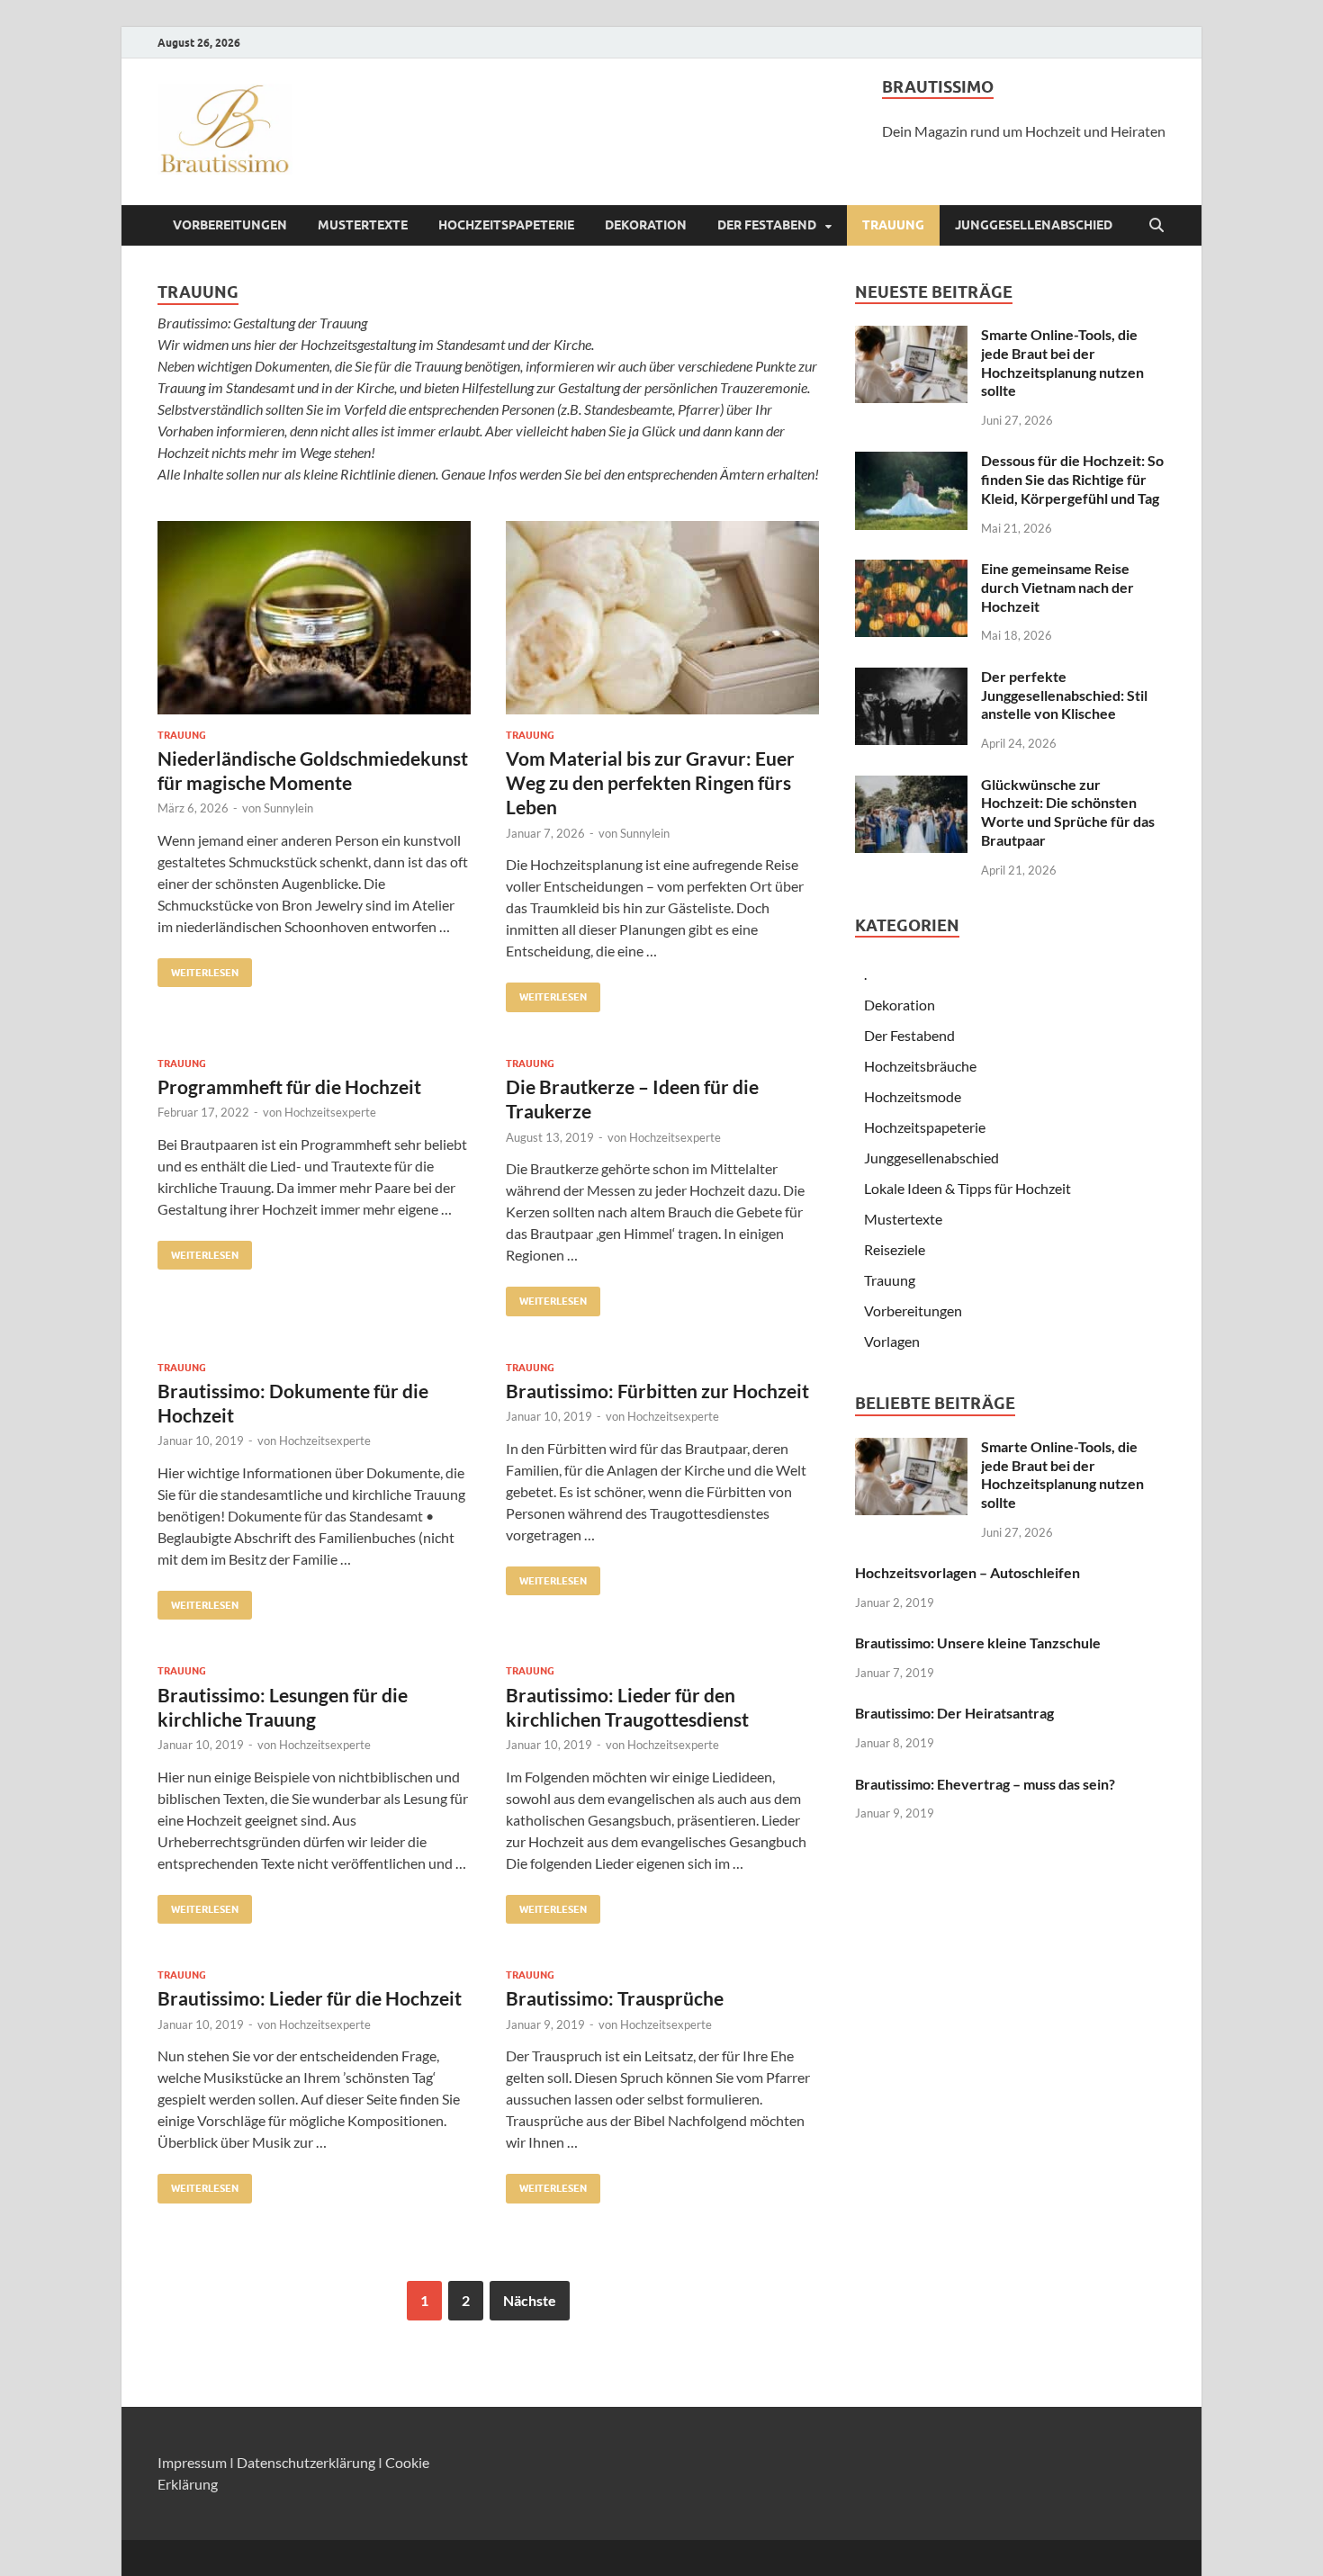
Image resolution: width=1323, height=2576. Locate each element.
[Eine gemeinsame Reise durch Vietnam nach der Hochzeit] (911, 570)
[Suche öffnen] (1156, 226)
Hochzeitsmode (913, 1096)
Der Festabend (767, 225)
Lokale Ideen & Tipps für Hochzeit (967, 1188)
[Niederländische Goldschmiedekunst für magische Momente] (314, 618)
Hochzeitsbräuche (920, 1066)
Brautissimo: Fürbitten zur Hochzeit (657, 1391)
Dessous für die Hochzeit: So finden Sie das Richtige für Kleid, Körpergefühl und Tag (1072, 479)
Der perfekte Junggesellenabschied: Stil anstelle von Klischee (1064, 695)
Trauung (893, 225)
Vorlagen (892, 1341)
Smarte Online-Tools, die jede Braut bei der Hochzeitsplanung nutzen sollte (1062, 362)
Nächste (530, 2300)
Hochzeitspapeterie (506, 225)
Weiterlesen (198, 969)
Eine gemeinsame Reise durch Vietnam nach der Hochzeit (1057, 587)
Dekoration (646, 225)
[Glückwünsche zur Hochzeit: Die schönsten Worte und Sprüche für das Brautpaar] (911, 786)
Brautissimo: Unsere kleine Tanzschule (978, 1643)
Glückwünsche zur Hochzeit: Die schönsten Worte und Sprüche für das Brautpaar (1068, 812)
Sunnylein (288, 808)
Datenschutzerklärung (306, 2462)
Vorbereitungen (230, 225)
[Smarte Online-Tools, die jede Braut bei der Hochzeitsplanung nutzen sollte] (911, 336)
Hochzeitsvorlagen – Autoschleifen (967, 1572)
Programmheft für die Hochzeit (289, 1086)
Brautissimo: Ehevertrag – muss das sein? (985, 1784)
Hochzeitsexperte (330, 1112)
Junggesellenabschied (1034, 225)
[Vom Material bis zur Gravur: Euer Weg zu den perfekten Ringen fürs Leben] (662, 618)
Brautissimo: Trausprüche (615, 1998)
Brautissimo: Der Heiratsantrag (954, 1713)
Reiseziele (895, 1249)
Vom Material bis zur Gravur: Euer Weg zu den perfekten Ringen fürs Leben (650, 783)
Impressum (192, 2462)
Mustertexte (363, 225)
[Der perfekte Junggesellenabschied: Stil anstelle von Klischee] (911, 678)
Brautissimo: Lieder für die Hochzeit (310, 1998)
